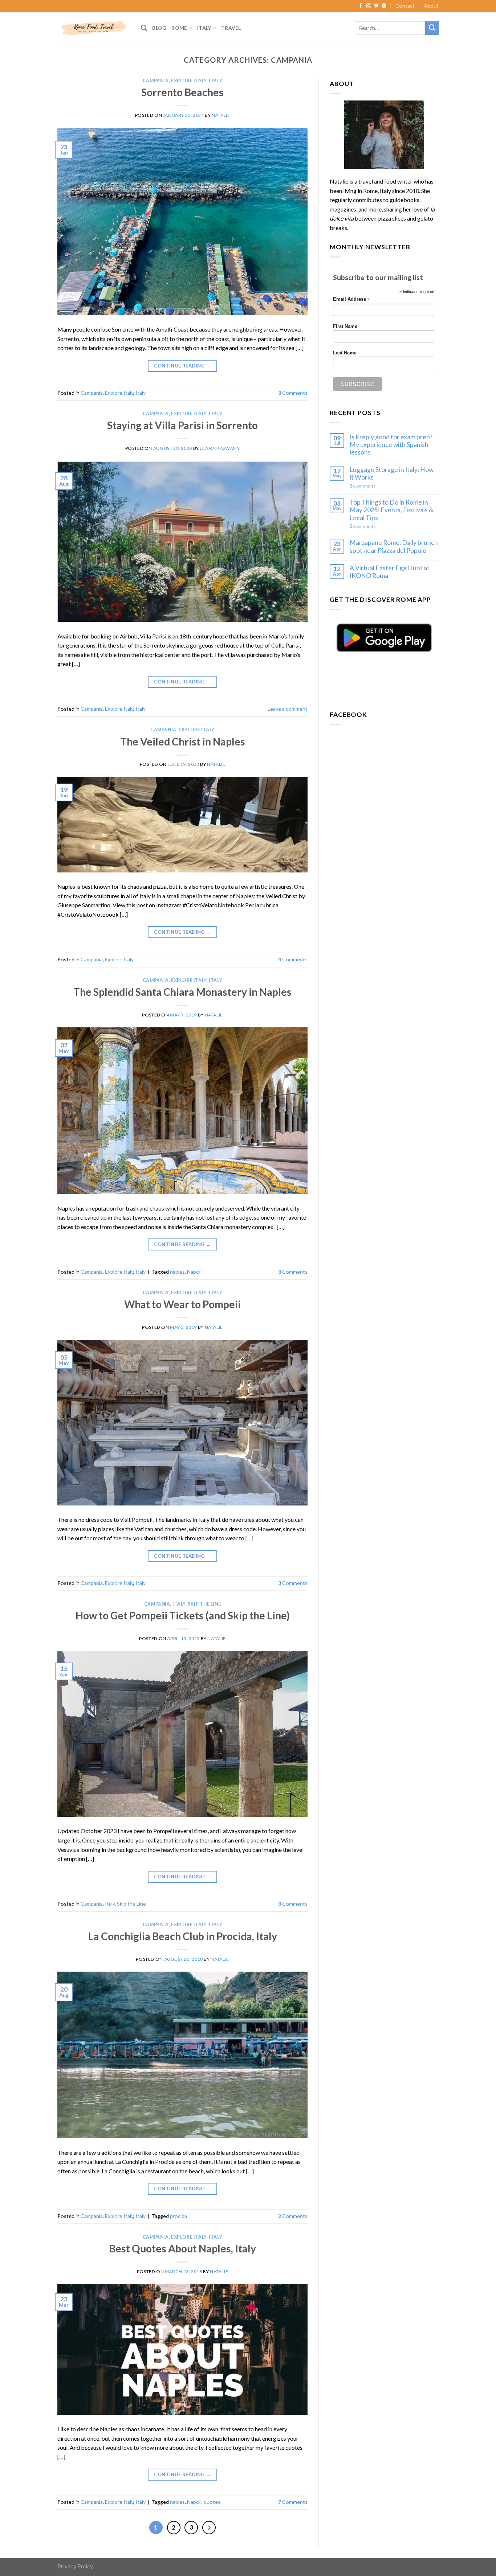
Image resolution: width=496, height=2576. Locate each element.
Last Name (345, 353)
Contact (405, 6)
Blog (159, 28)
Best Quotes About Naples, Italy (182, 2248)
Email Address (351, 299)
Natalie (221, 115)
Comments (293, 393)
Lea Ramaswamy (220, 448)
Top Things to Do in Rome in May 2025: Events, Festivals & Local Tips (392, 510)
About (431, 6)
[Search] (144, 28)
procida (178, 2216)
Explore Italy (189, 81)
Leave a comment (288, 709)
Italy (204, 28)
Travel (231, 28)
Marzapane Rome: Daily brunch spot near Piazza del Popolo (394, 546)
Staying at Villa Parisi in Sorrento (182, 425)
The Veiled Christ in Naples (183, 741)
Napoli (194, 1272)
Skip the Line (204, 1604)
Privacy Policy (75, 2566)
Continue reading (182, 366)
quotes (212, 2502)
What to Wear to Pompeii (182, 1304)
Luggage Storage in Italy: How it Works (392, 473)
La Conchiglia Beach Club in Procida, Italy (183, 1936)
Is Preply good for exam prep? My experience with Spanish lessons (391, 445)
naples (177, 1272)
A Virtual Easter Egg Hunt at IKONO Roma (390, 572)
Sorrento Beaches (182, 92)
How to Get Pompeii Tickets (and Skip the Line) (183, 1615)
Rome (179, 28)
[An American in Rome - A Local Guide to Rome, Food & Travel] (94, 28)
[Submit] (432, 28)
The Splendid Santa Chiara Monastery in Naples (182, 992)
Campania (156, 81)
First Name (345, 326)
